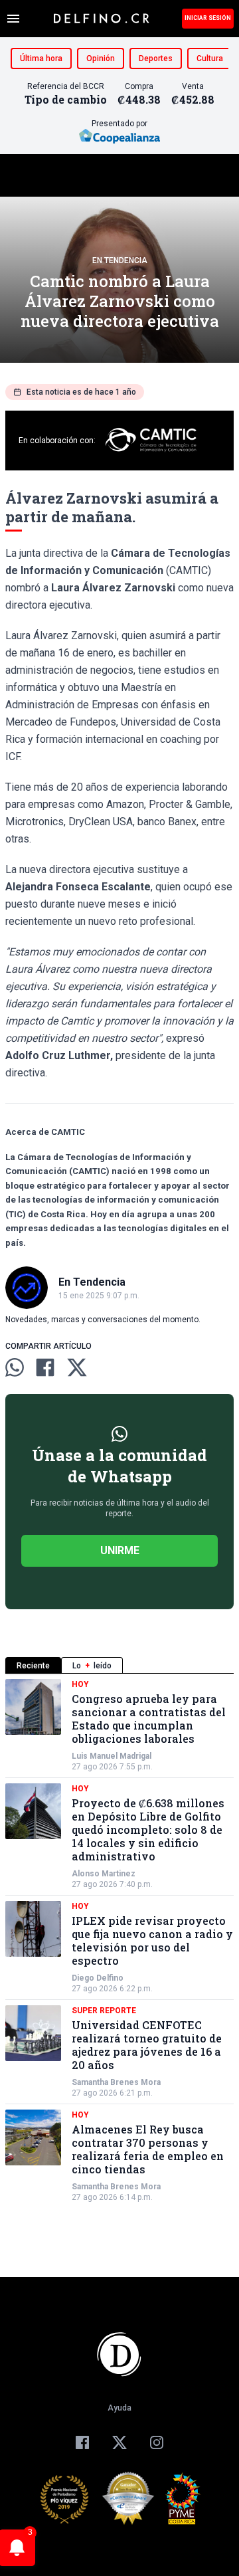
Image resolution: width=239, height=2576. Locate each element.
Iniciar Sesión (208, 18)
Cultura (210, 58)
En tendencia (120, 260)
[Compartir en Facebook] (45, 1367)
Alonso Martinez (104, 1874)
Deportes (156, 58)
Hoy (80, 1684)
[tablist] (119, 1665)
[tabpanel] (119, 1941)
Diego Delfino (98, 1978)
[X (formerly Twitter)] (119, 2442)
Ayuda (119, 2408)
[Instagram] (157, 2442)
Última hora (41, 58)
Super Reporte (104, 2011)
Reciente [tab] (33, 1666)
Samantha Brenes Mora (116, 2082)
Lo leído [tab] (92, 1666)
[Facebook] (82, 2442)
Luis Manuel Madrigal (112, 1756)
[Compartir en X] (77, 1367)
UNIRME (120, 1550)
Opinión (101, 58)
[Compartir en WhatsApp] (15, 1367)
